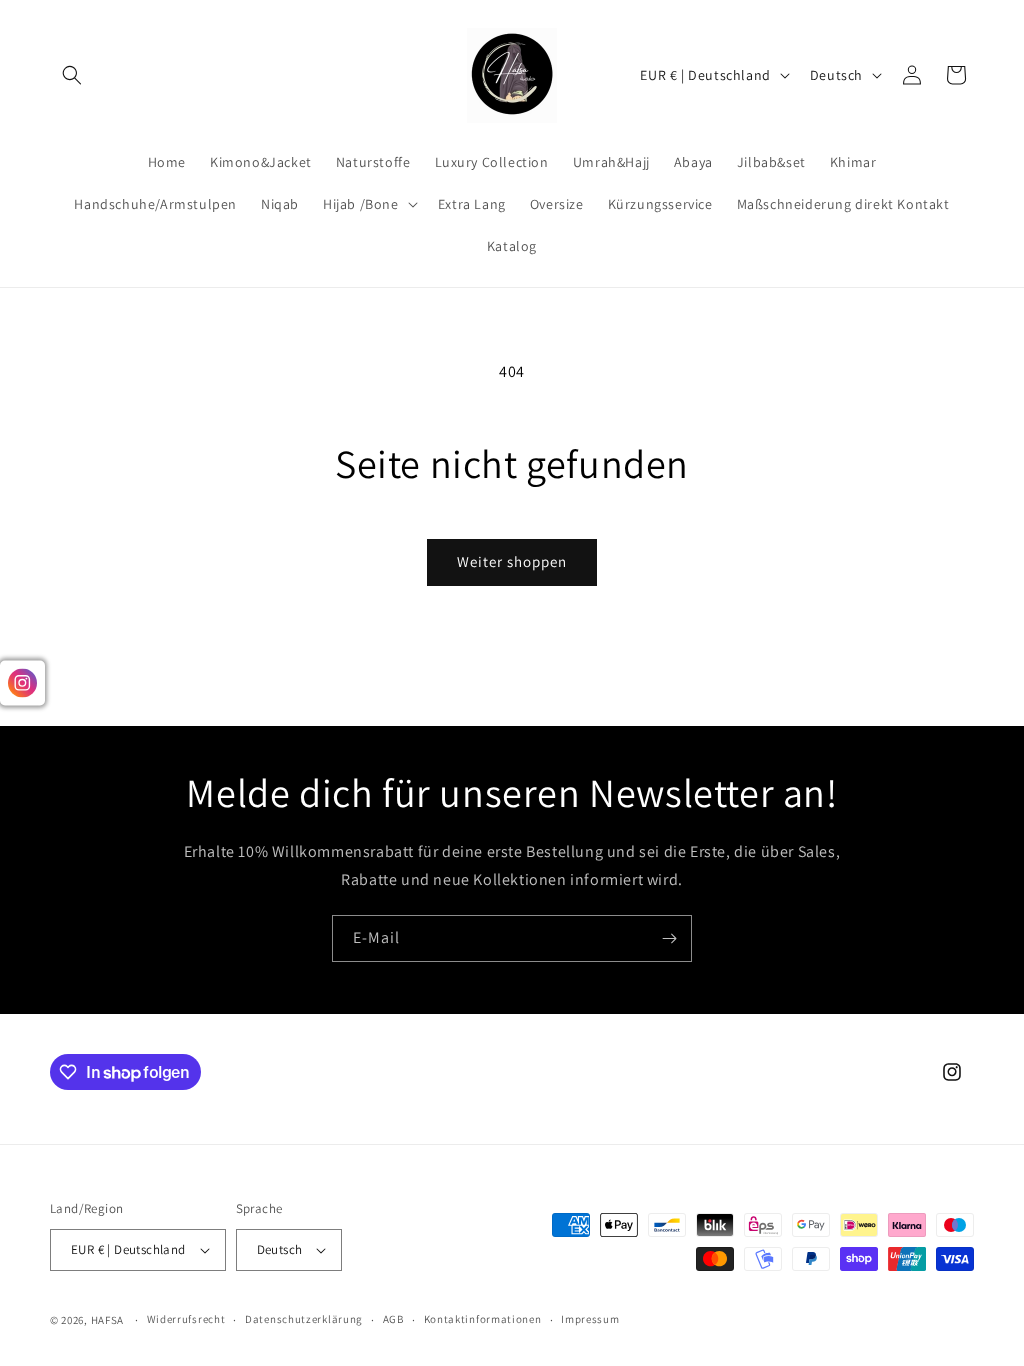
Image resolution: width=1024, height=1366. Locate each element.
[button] (72, 75)
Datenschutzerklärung (304, 1319)
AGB (393, 1319)
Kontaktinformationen (483, 1319)
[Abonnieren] (669, 938)
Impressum (590, 1319)
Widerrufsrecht (186, 1319)
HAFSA (108, 1320)
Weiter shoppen (512, 561)
